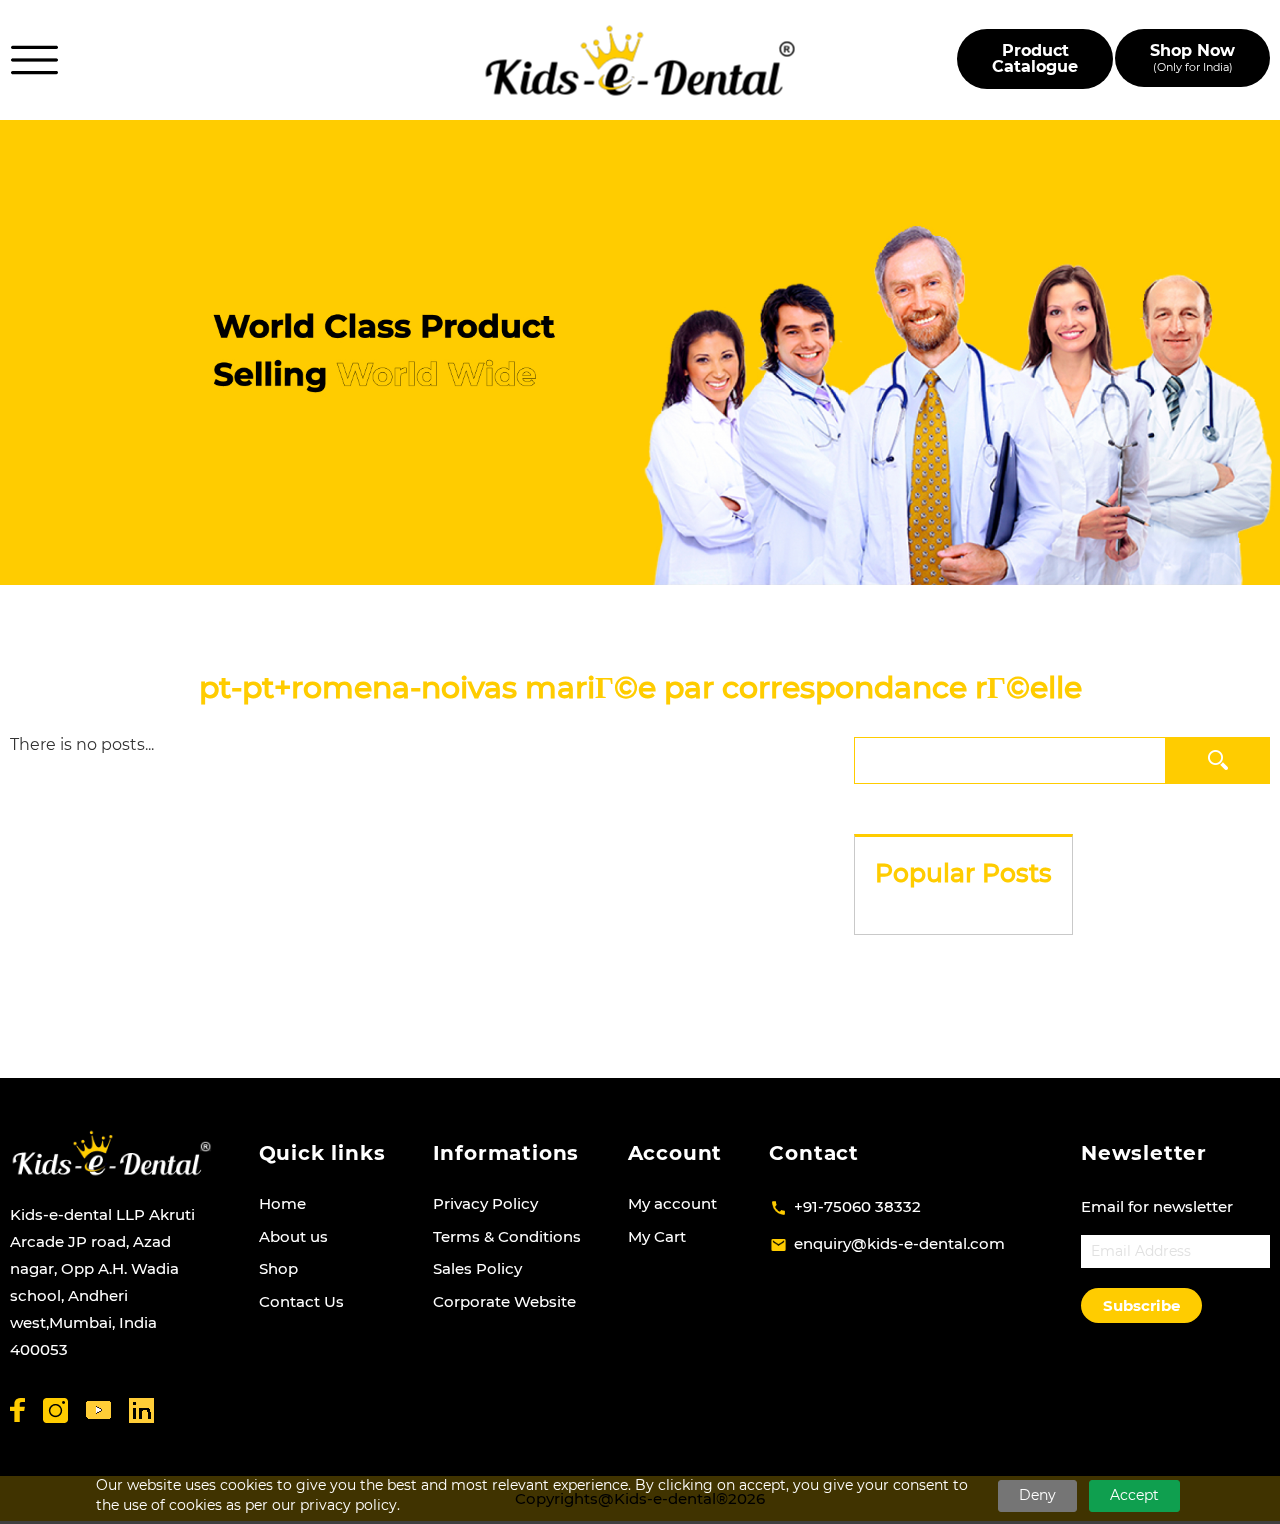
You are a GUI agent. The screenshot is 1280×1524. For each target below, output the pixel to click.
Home (282, 1203)
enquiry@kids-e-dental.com (899, 1243)
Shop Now (1192, 57)
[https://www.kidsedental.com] (640, 60)
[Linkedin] (141, 1410)
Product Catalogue (1035, 58)
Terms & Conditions (507, 1236)
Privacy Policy (485, 1203)
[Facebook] (17, 1410)
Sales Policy (477, 1268)
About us (293, 1236)
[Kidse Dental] (111, 1153)
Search (1218, 759)
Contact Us (301, 1301)
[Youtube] (98, 1410)
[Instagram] (55, 1410)
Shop (278, 1268)
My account (672, 1203)
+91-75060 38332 (857, 1206)
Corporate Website (504, 1301)
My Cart (657, 1236)
